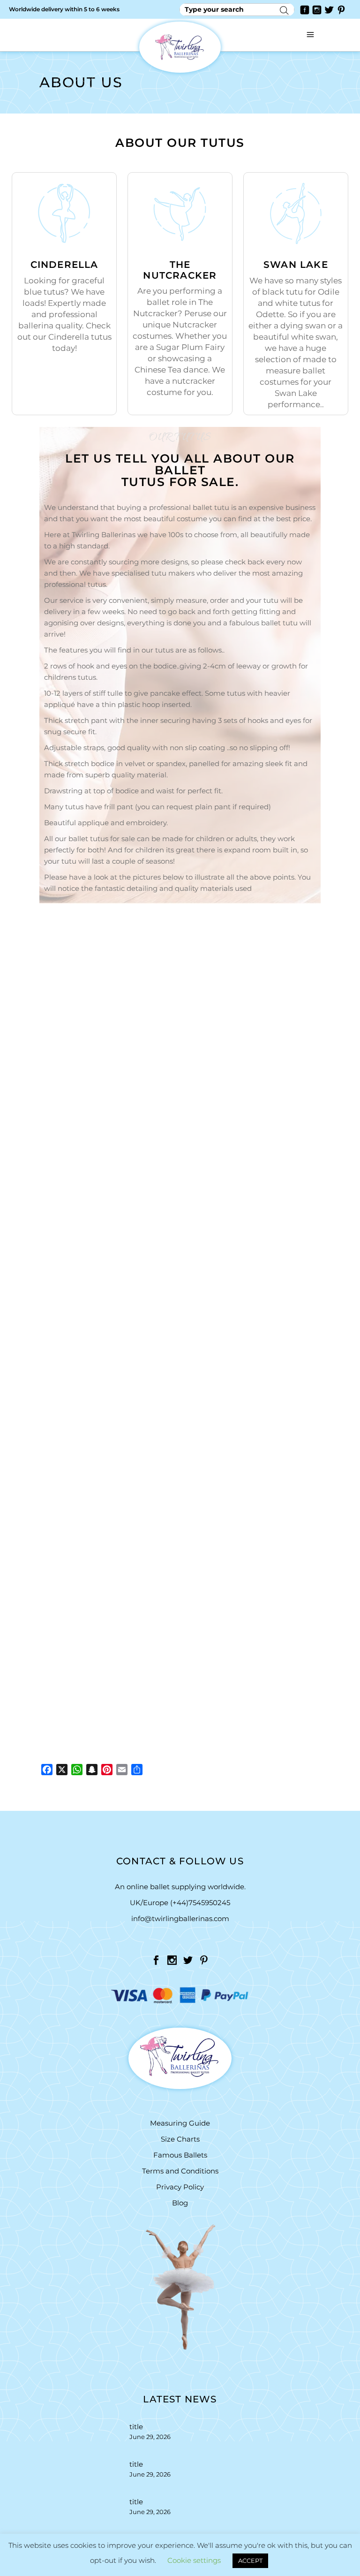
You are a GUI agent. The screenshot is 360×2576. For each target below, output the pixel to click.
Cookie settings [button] (194, 2560)
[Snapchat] (92, 1770)
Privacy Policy (180, 2187)
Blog (180, 2203)
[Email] (122, 1770)
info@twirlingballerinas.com (180, 1919)
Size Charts (180, 2139)
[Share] (137, 1770)
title (136, 2427)
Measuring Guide (180, 2123)
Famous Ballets (180, 2155)
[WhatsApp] (77, 1770)
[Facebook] (47, 1770)
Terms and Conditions (180, 2171)
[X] (62, 1770)
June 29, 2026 (150, 2437)
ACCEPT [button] (250, 2561)
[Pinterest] (107, 1770)
